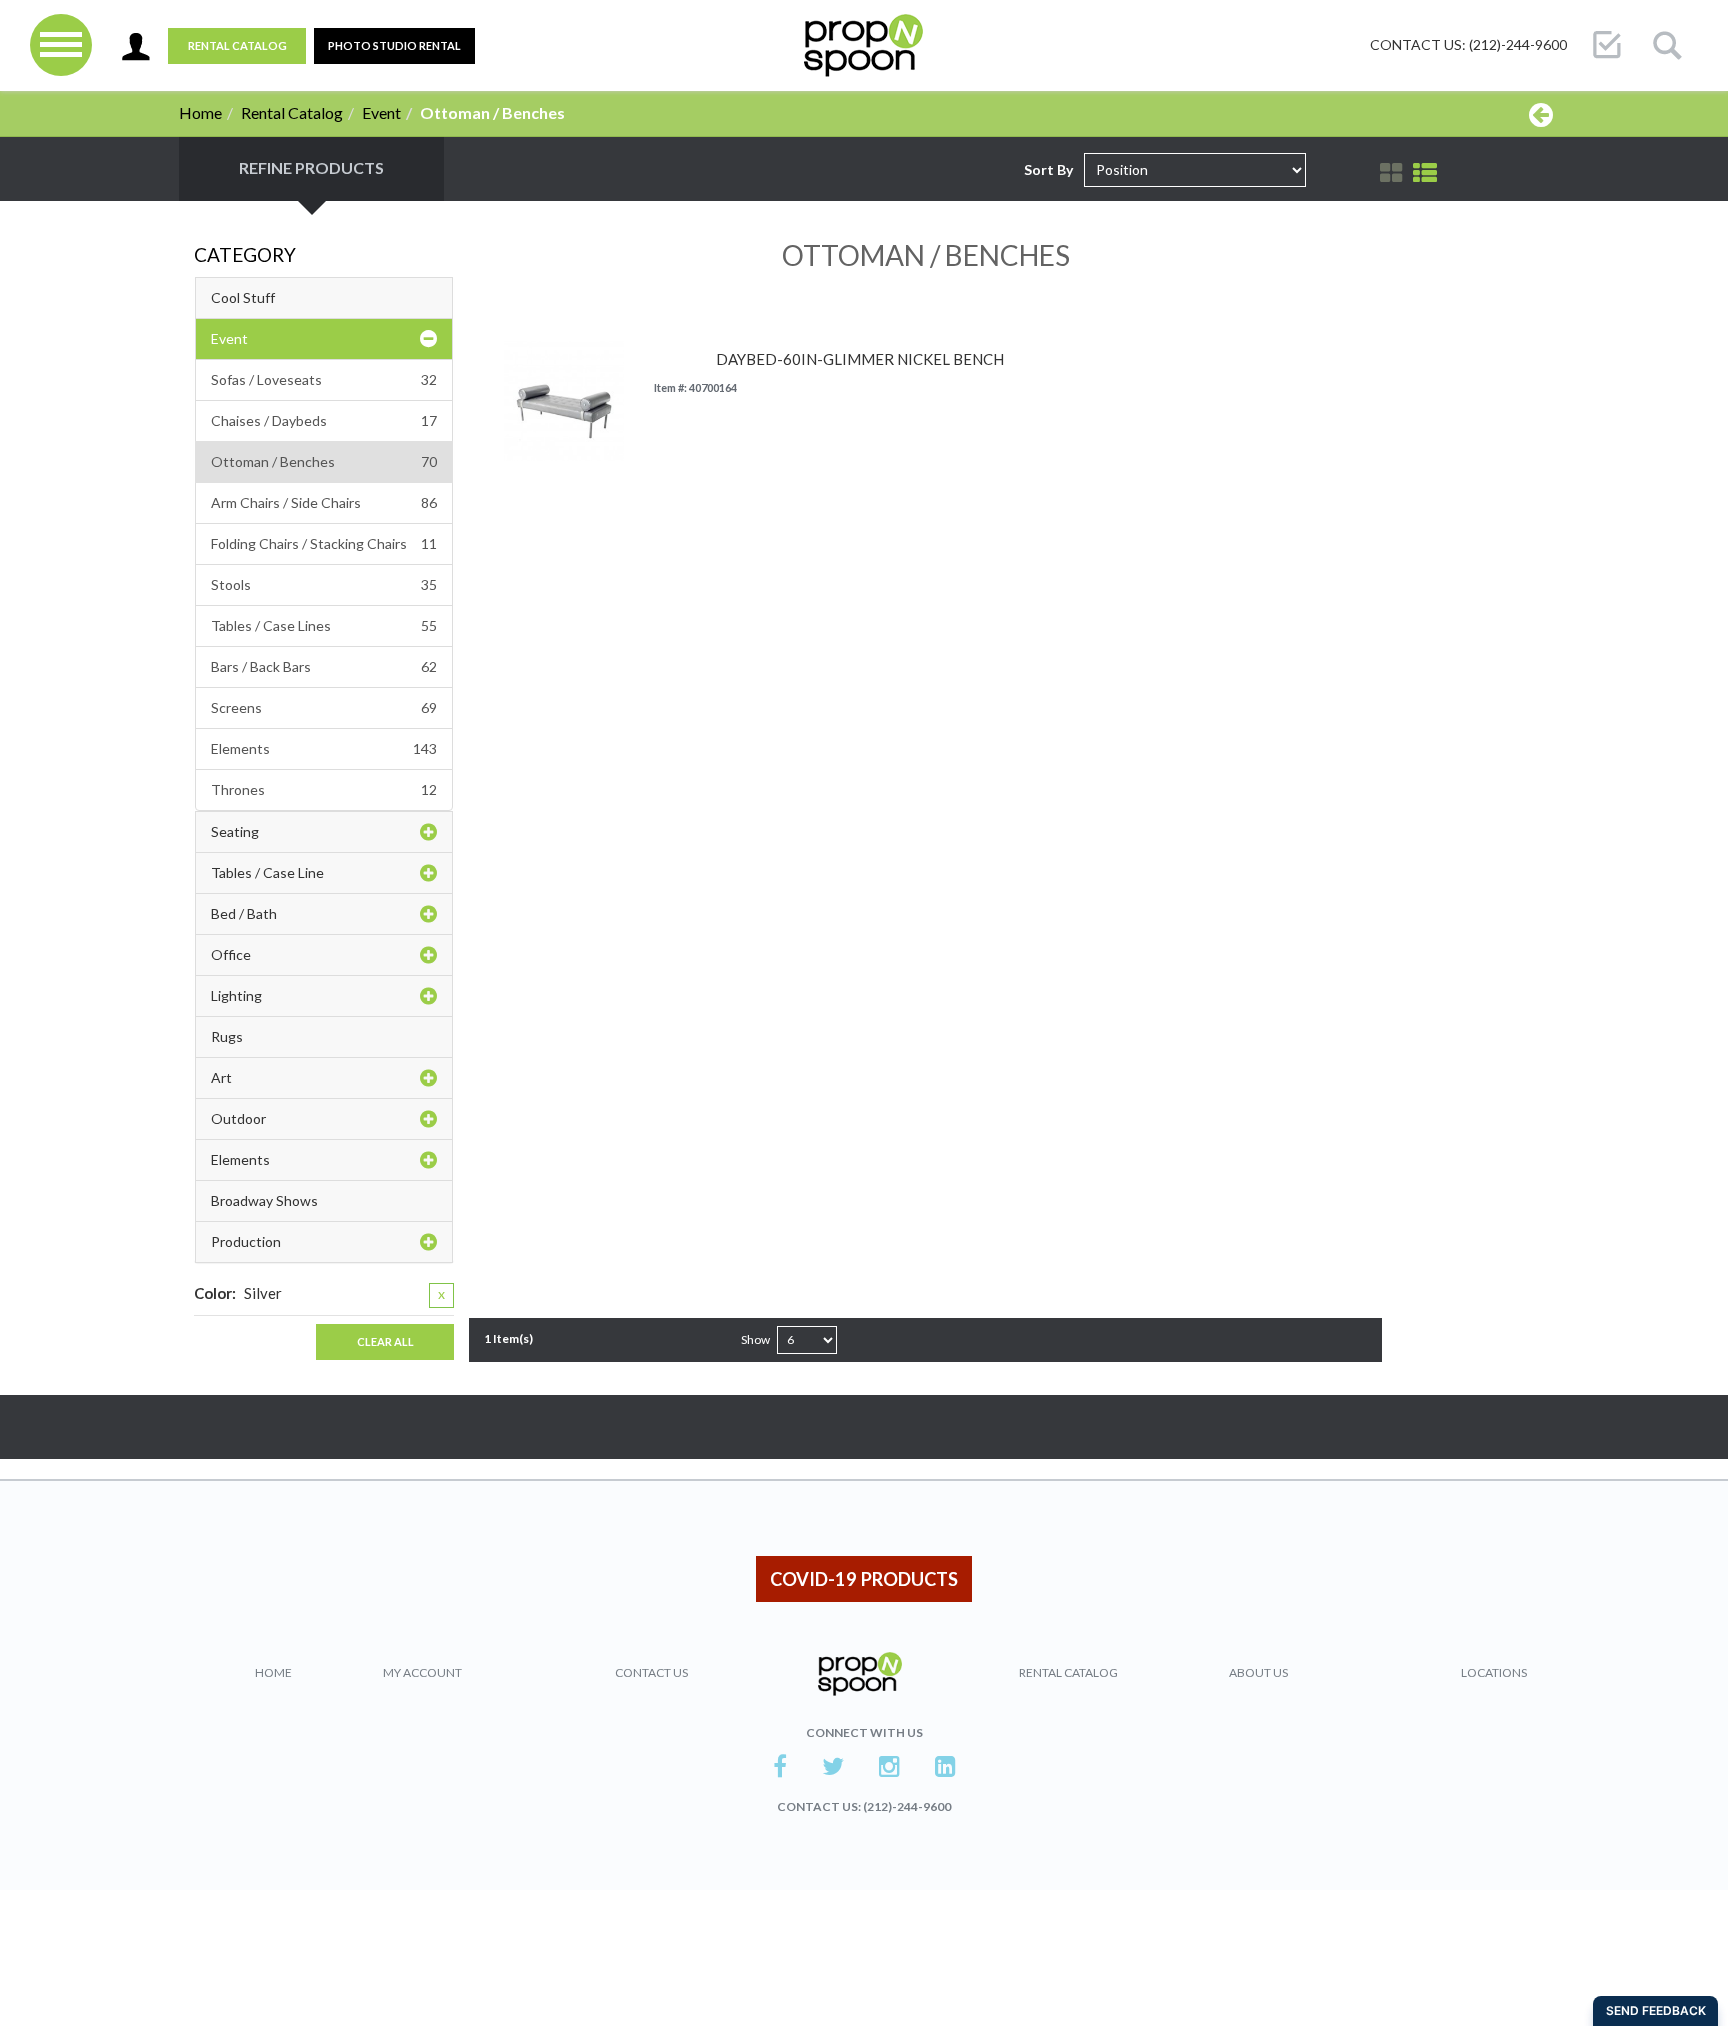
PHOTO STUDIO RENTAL (394, 45)
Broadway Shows (264, 1200)
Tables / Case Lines (324, 625)
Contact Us (651, 1672)
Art (221, 1077)
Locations (1494, 1672)
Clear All (385, 1341)
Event (381, 112)
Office (231, 954)
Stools (324, 584)
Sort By (1048, 169)
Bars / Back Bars (324, 666)
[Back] (1541, 114)
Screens (324, 707)
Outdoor (238, 1118)
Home (200, 112)
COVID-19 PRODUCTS (864, 1579)
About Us (1258, 1672)
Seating (235, 831)
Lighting (236, 995)
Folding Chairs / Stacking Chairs (324, 543)
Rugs (227, 1036)
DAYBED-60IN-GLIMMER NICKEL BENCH (860, 359)
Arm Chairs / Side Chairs (324, 502)
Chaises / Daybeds (324, 420)
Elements (324, 748)
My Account (422, 1672)
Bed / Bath (244, 913)
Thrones (324, 789)
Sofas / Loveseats (324, 379)
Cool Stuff (243, 297)
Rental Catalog (237, 45)
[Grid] (1391, 173)
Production (246, 1241)
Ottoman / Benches (324, 461)
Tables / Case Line (267, 872)
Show (755, 1339)
